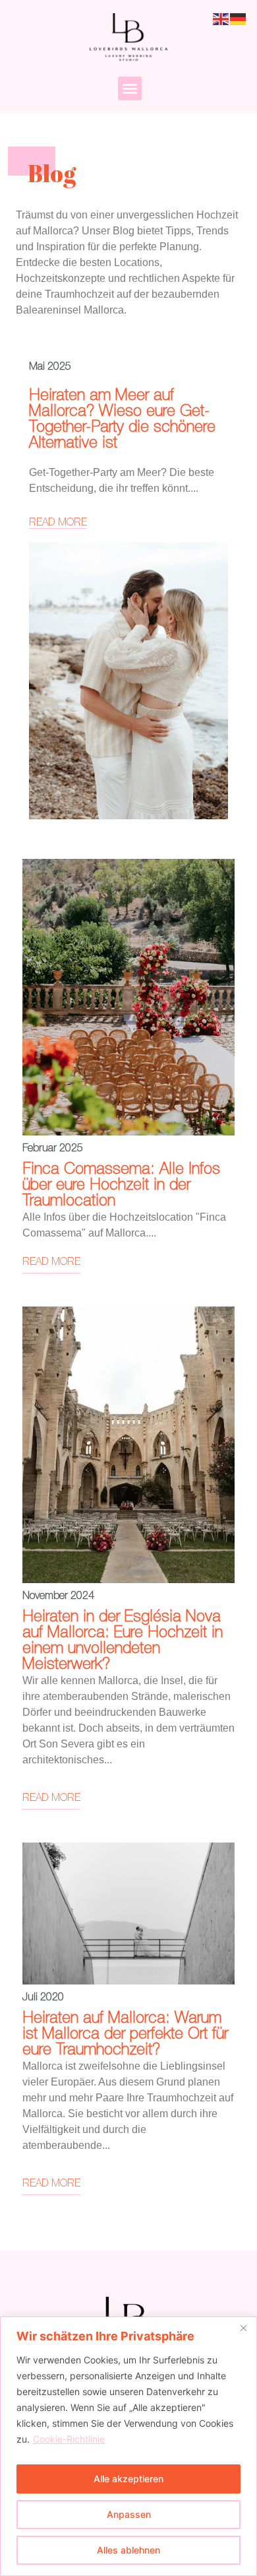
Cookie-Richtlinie (69, 2439)
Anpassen (129, 2514)
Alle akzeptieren (128, 2479)
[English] (221, 18)
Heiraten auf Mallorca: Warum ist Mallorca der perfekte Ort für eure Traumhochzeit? (125, 2034)
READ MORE (58, 523)
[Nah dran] (243, 2328)
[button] (130, 88)
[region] (128, 2446)
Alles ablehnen (128, 2550)
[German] (239, 18)
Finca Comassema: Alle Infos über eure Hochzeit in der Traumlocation (121, 1185)
